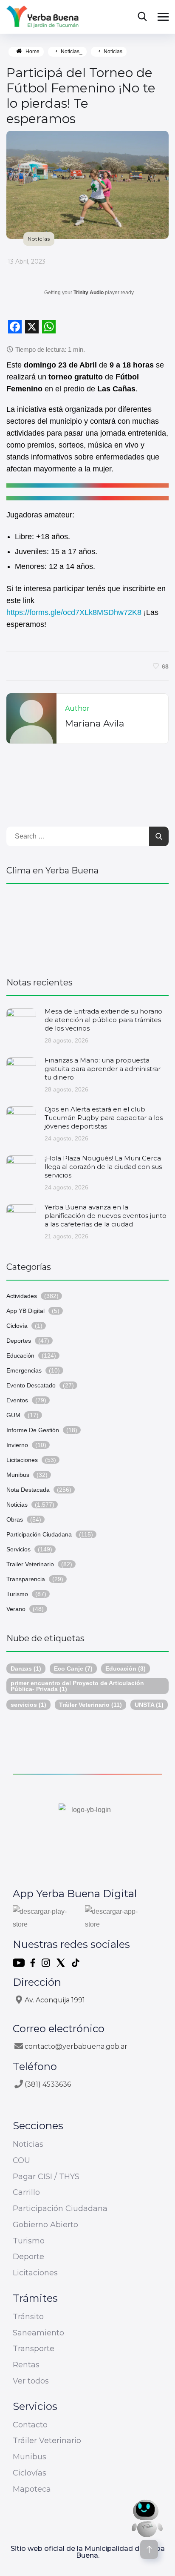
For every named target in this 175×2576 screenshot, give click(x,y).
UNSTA (149, 1705)
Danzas (26, 1669)
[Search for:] (87, 836)
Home (32, 52)
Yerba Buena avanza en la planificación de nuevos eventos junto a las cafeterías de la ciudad (106, 1216)
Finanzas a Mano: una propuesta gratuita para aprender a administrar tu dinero (103, 1069)
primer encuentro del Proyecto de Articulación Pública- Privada (77, 1686)
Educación (20, 1355)
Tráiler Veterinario (90, 1705)
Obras (15, 1519)
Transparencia (26, 1579)
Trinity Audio (89, 293)
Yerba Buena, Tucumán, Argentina (87, 926)
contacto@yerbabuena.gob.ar (76, 2046)
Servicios (18, 1549)
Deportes (19, 1341)
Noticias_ (72, 52)
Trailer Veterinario (30, 1564)
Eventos (17, 1400)
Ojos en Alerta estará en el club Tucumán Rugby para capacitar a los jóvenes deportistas (104, 1118)
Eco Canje (73, 1669)
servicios (28, 1705)
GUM (13, 1415)
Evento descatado (31, 1385)
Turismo (17, 1594)
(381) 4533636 (48, 2084)
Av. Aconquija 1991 (55, 2000)
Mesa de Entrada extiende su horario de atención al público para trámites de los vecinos (103, 1020)
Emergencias (24, 1370)
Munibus (18, 1475)
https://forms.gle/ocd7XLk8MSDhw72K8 (74, 612)
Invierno (17, 1445)
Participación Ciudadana (39, 1534)
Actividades (22, 1296)
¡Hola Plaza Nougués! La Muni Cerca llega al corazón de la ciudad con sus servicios (103, 1167)
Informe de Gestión (33, 1430)
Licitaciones (22, 1460)
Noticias (113, 52)
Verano (16, 1609)
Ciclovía (17, 1326)
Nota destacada (28, 1490)
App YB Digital (25, 1311)
